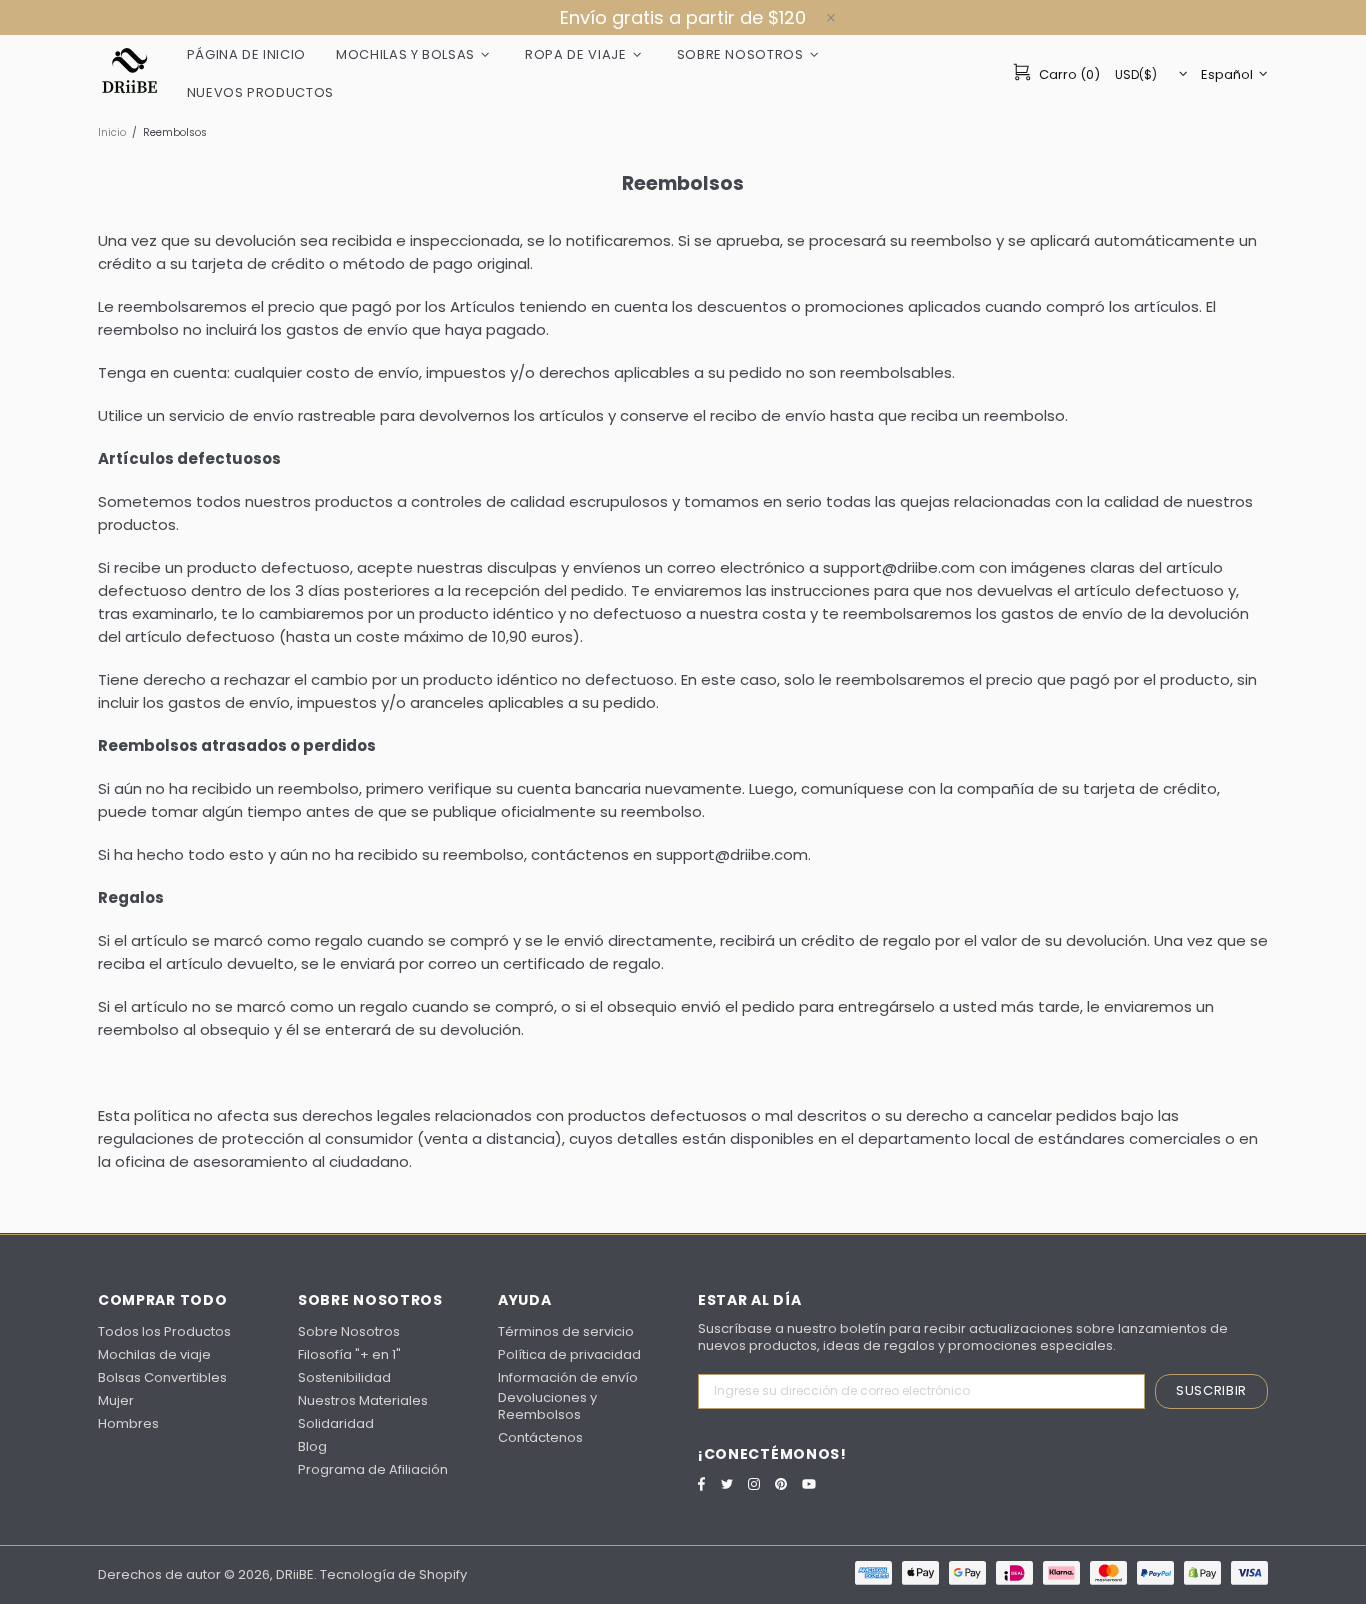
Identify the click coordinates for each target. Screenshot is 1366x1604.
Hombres (128, 1423)
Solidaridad (336, 1423)
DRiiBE (130, 72)
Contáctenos (540, 1437)
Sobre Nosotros (349, 1331)
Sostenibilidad (344, 1377)
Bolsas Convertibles (162, 1377)
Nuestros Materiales (363, 1400)
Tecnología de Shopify (393, 1574)
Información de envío (568, 1377)
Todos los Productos (164, 1331)
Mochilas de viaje (154, 1354)
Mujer (116, 1400)
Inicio (112, 132)
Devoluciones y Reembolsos (547, 1406)
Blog (312, 1446)
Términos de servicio (566, 1331)
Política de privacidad (569, 1354)
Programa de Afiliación (373, 1469)
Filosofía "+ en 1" (349, 1354)
